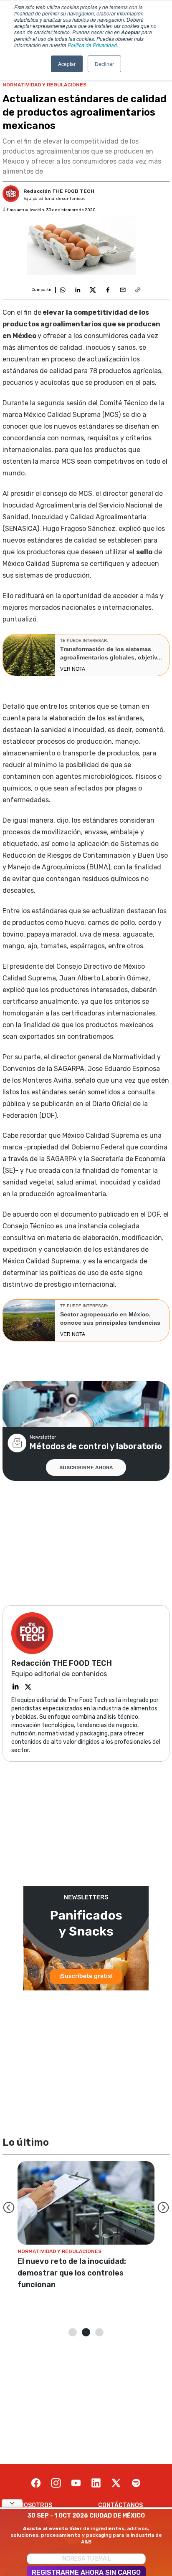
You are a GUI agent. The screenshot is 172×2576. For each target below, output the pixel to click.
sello (144, 552)
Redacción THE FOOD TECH (59, 191)
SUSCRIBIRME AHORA (86, 1467)
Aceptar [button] (67, 64)
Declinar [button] (104, 64)
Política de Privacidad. (93, 45)
